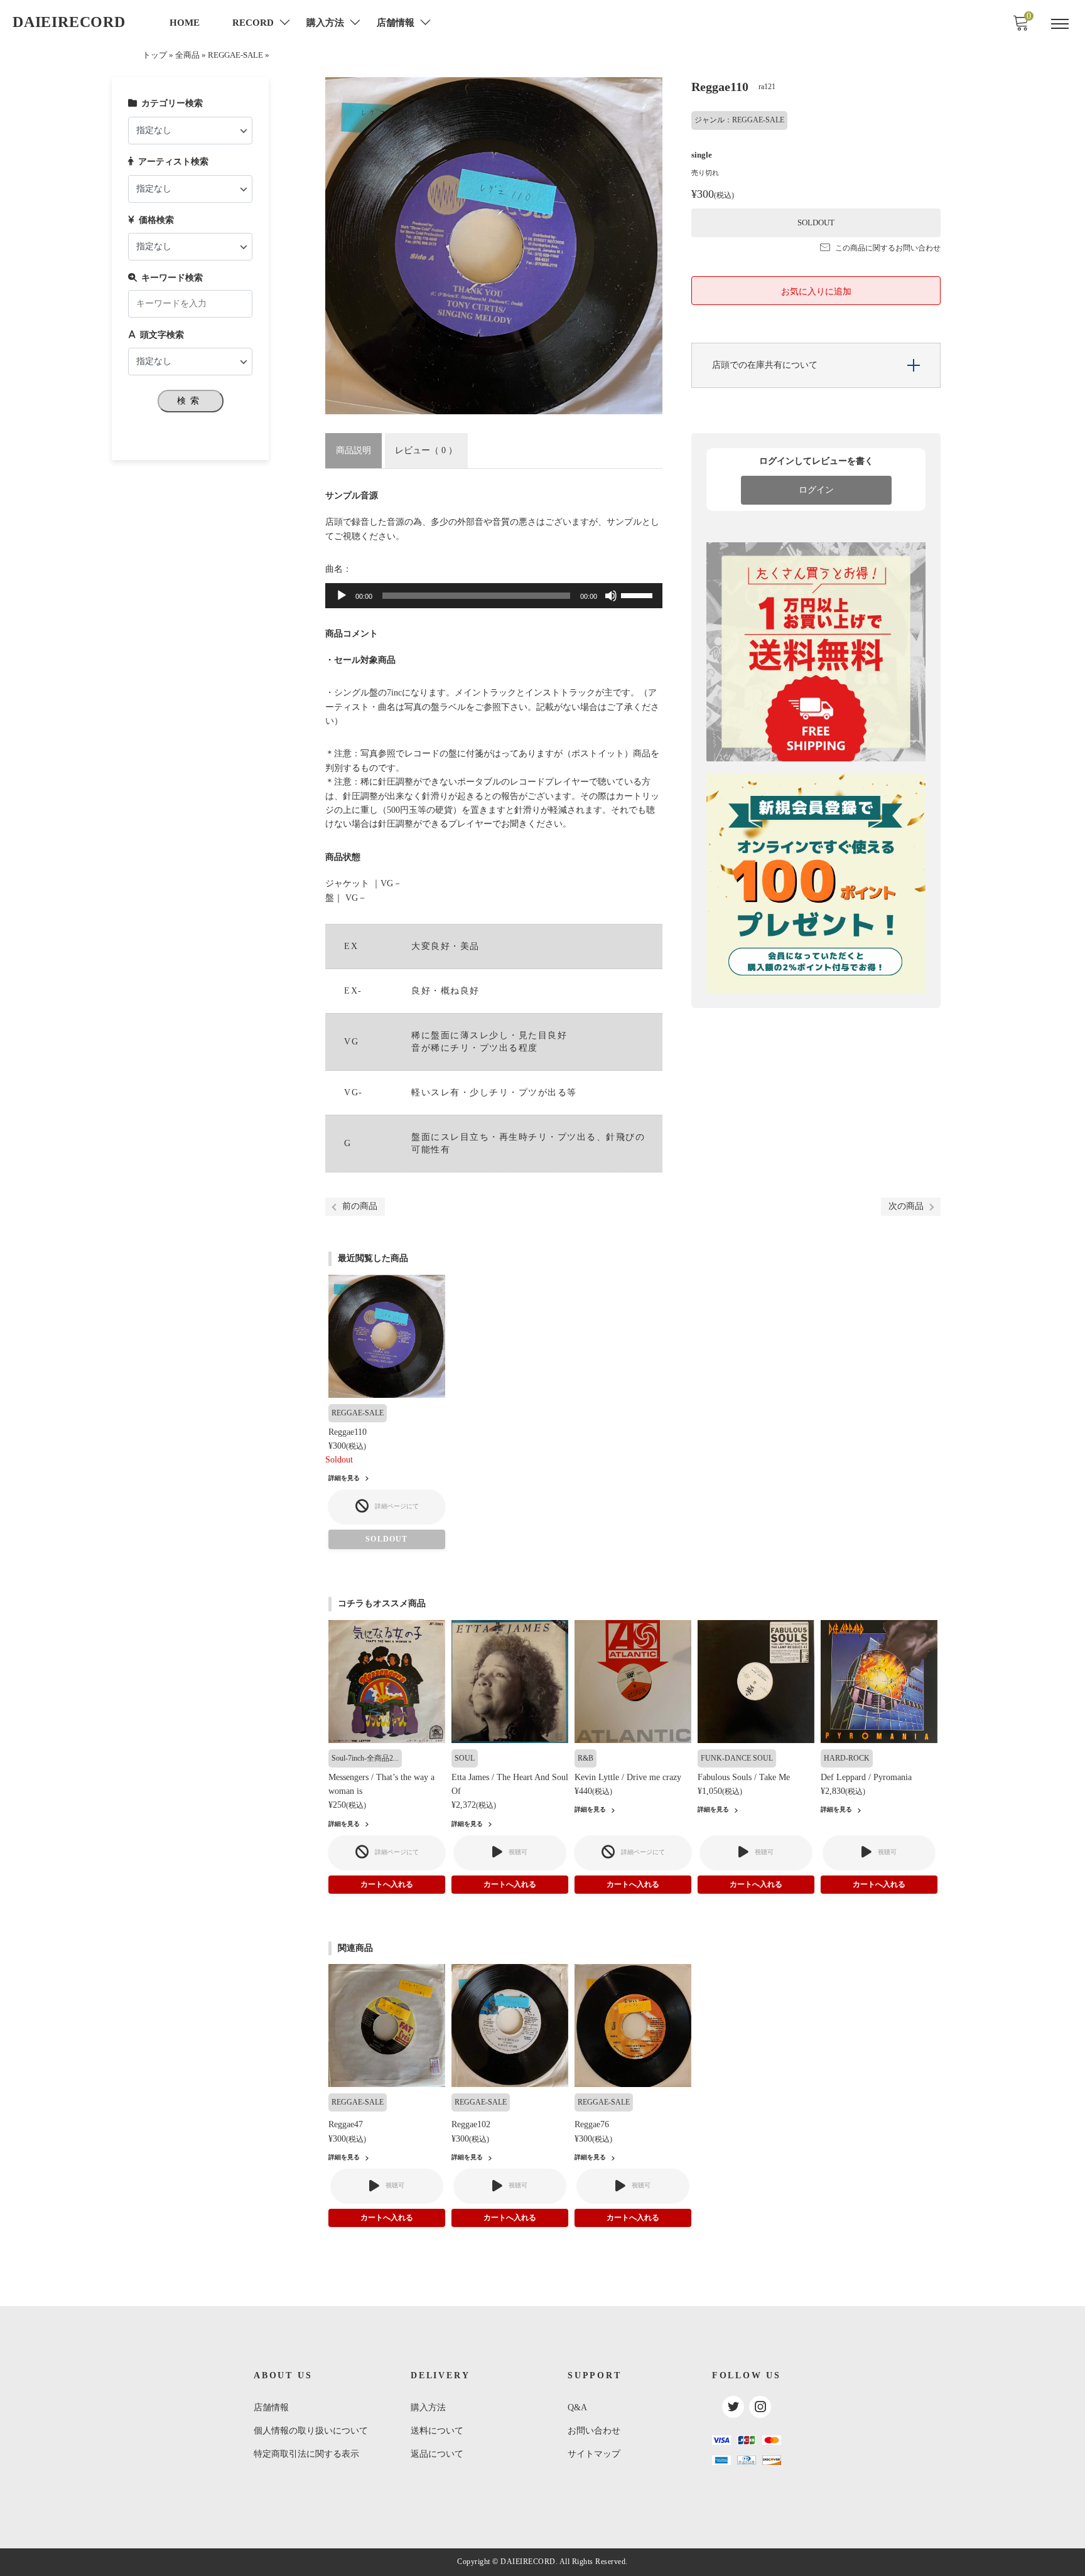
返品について (437, 2454)
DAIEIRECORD (69, 22)
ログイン (816, 490)
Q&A (577, 2407)
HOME (185, 23)
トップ (155, 55)
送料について (437, 2431)
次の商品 (906, 1206)
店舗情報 (271, 2407)
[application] (494, 596)
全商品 (187, 55)
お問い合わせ (594, 2431)
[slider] (639, 594)
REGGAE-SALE (235, 55)
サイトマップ (594, 2454)
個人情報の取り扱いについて (311, 2431)
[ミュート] (611, 596)
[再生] (342, 596)
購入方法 (428, 2407)
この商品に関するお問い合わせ (888, 248)
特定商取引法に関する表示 (306, 2454)
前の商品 (360, 1206)
